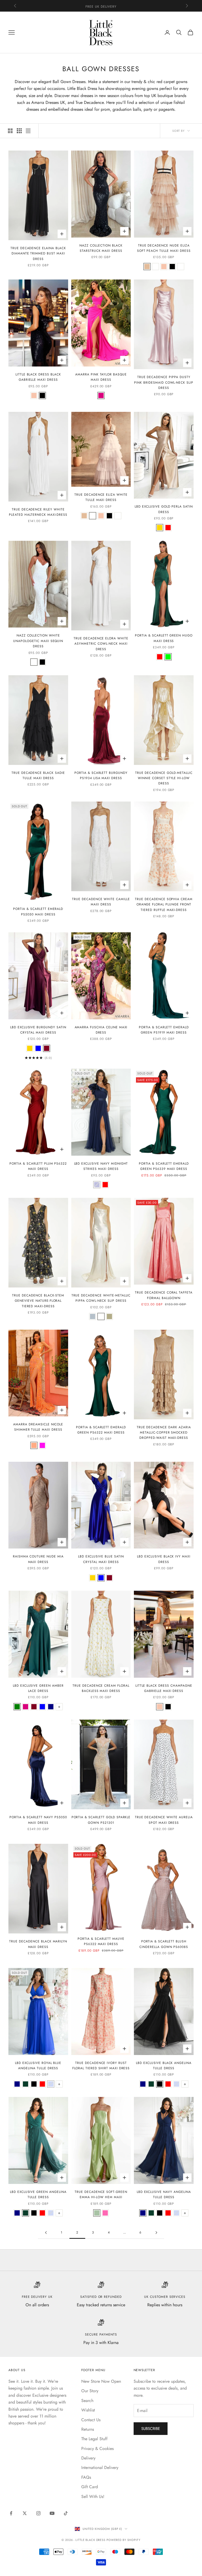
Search (87, 2401)
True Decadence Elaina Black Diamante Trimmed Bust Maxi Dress (38, 254)
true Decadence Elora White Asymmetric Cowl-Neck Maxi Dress (101, 644)
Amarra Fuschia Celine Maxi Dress (101, 1030)
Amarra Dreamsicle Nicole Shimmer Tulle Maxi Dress (38, 1427)
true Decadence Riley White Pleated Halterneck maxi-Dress (38, 512)
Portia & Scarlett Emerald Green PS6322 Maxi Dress (101, 1430)
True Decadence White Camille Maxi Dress (101, 902)
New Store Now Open (101, 2381)
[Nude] (147, 267)
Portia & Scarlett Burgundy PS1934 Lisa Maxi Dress (101, 775)
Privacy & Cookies (97, 2449)
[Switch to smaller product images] (19, 131)
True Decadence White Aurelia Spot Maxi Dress (164, 1820)
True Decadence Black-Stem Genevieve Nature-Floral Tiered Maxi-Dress (38, 1301)
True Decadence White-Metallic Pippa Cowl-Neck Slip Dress (101, 1298)
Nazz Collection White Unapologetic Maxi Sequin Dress (38, 641)
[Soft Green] (97, 2213)
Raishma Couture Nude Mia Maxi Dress (38, 1559)
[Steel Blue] (93, 1316)
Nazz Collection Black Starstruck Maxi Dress (101, 248)
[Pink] (164, 267)
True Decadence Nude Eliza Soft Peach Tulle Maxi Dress (164, 248)
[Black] (172, 267)
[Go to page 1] (46, 2233)
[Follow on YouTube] (52, 2513)
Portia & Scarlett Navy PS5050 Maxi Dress (38, 1820)
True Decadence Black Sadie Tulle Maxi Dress (38, 775)
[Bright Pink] (105, 2213)
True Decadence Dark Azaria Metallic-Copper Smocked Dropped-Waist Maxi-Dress (164, 1433)
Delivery (88, 2458)
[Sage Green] (109, 1316)
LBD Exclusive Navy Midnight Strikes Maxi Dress (101, 1166)
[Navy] (51, 1707)
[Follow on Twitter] (25, 2513)
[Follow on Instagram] (38, 2513)
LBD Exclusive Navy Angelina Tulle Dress (164, 2194)
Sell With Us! (93, 2497)
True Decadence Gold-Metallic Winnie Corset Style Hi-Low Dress (164, 778)
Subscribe (151, 2429)
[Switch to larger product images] (10, 131)
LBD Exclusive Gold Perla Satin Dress (164, 509)
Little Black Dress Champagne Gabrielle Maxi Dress (164, 1688)
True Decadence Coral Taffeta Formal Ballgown (164, 1295)
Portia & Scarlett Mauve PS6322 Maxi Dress (101, 1941)
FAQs (86, 2477)
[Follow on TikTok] (66, 2513)
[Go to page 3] (156, 2233)
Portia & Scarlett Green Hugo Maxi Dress (164, 638)
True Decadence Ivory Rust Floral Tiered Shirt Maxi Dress (101, 2066)
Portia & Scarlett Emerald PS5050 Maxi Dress (38, 911)
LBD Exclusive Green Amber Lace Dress (38, 1688)
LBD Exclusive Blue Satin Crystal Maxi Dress (101, 1559)
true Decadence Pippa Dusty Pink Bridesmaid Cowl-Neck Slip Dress (164, 382)
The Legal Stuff (94, 2439)
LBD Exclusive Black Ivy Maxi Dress (164, 1559)
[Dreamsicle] (34, 1445)
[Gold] (160, 528)
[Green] (168, 657)
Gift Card (90, 2487)
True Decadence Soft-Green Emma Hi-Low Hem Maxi (101, 2194)
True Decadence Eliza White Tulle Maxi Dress (101, 497)
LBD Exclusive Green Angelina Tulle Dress (38, 2194)
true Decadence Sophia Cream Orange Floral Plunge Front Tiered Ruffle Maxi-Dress (164, 905)
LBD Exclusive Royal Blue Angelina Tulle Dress (38, 2066)
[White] (155, 267)
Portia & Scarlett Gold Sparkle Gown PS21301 (101, 1820)
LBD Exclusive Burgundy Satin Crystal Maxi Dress (38, 1030)
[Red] (168, 528)
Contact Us (91, 2420)
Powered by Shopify (123, 2540)
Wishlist (88, 2410)
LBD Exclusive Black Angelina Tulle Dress (164, 2066)
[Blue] (38, 1048)
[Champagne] (34, 395)
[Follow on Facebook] (11, 2513)
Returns (88, 2429)
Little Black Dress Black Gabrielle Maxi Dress (38, 377)
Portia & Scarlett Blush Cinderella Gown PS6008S (164, 1944)
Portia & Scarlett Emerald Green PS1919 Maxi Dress (164, 1030)
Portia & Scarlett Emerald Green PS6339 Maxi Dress (164, 1166)
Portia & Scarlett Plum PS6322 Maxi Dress (38, 1166)
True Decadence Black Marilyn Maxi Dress (38, 1944)
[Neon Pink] (42, 1445)
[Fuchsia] (101, 395)
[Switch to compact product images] (28, 131)
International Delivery (100, 2468)
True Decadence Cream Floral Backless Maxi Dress (101, 1688)
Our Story (90, 2391)
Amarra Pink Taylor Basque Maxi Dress (101, 377)
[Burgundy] (47, 1048)
